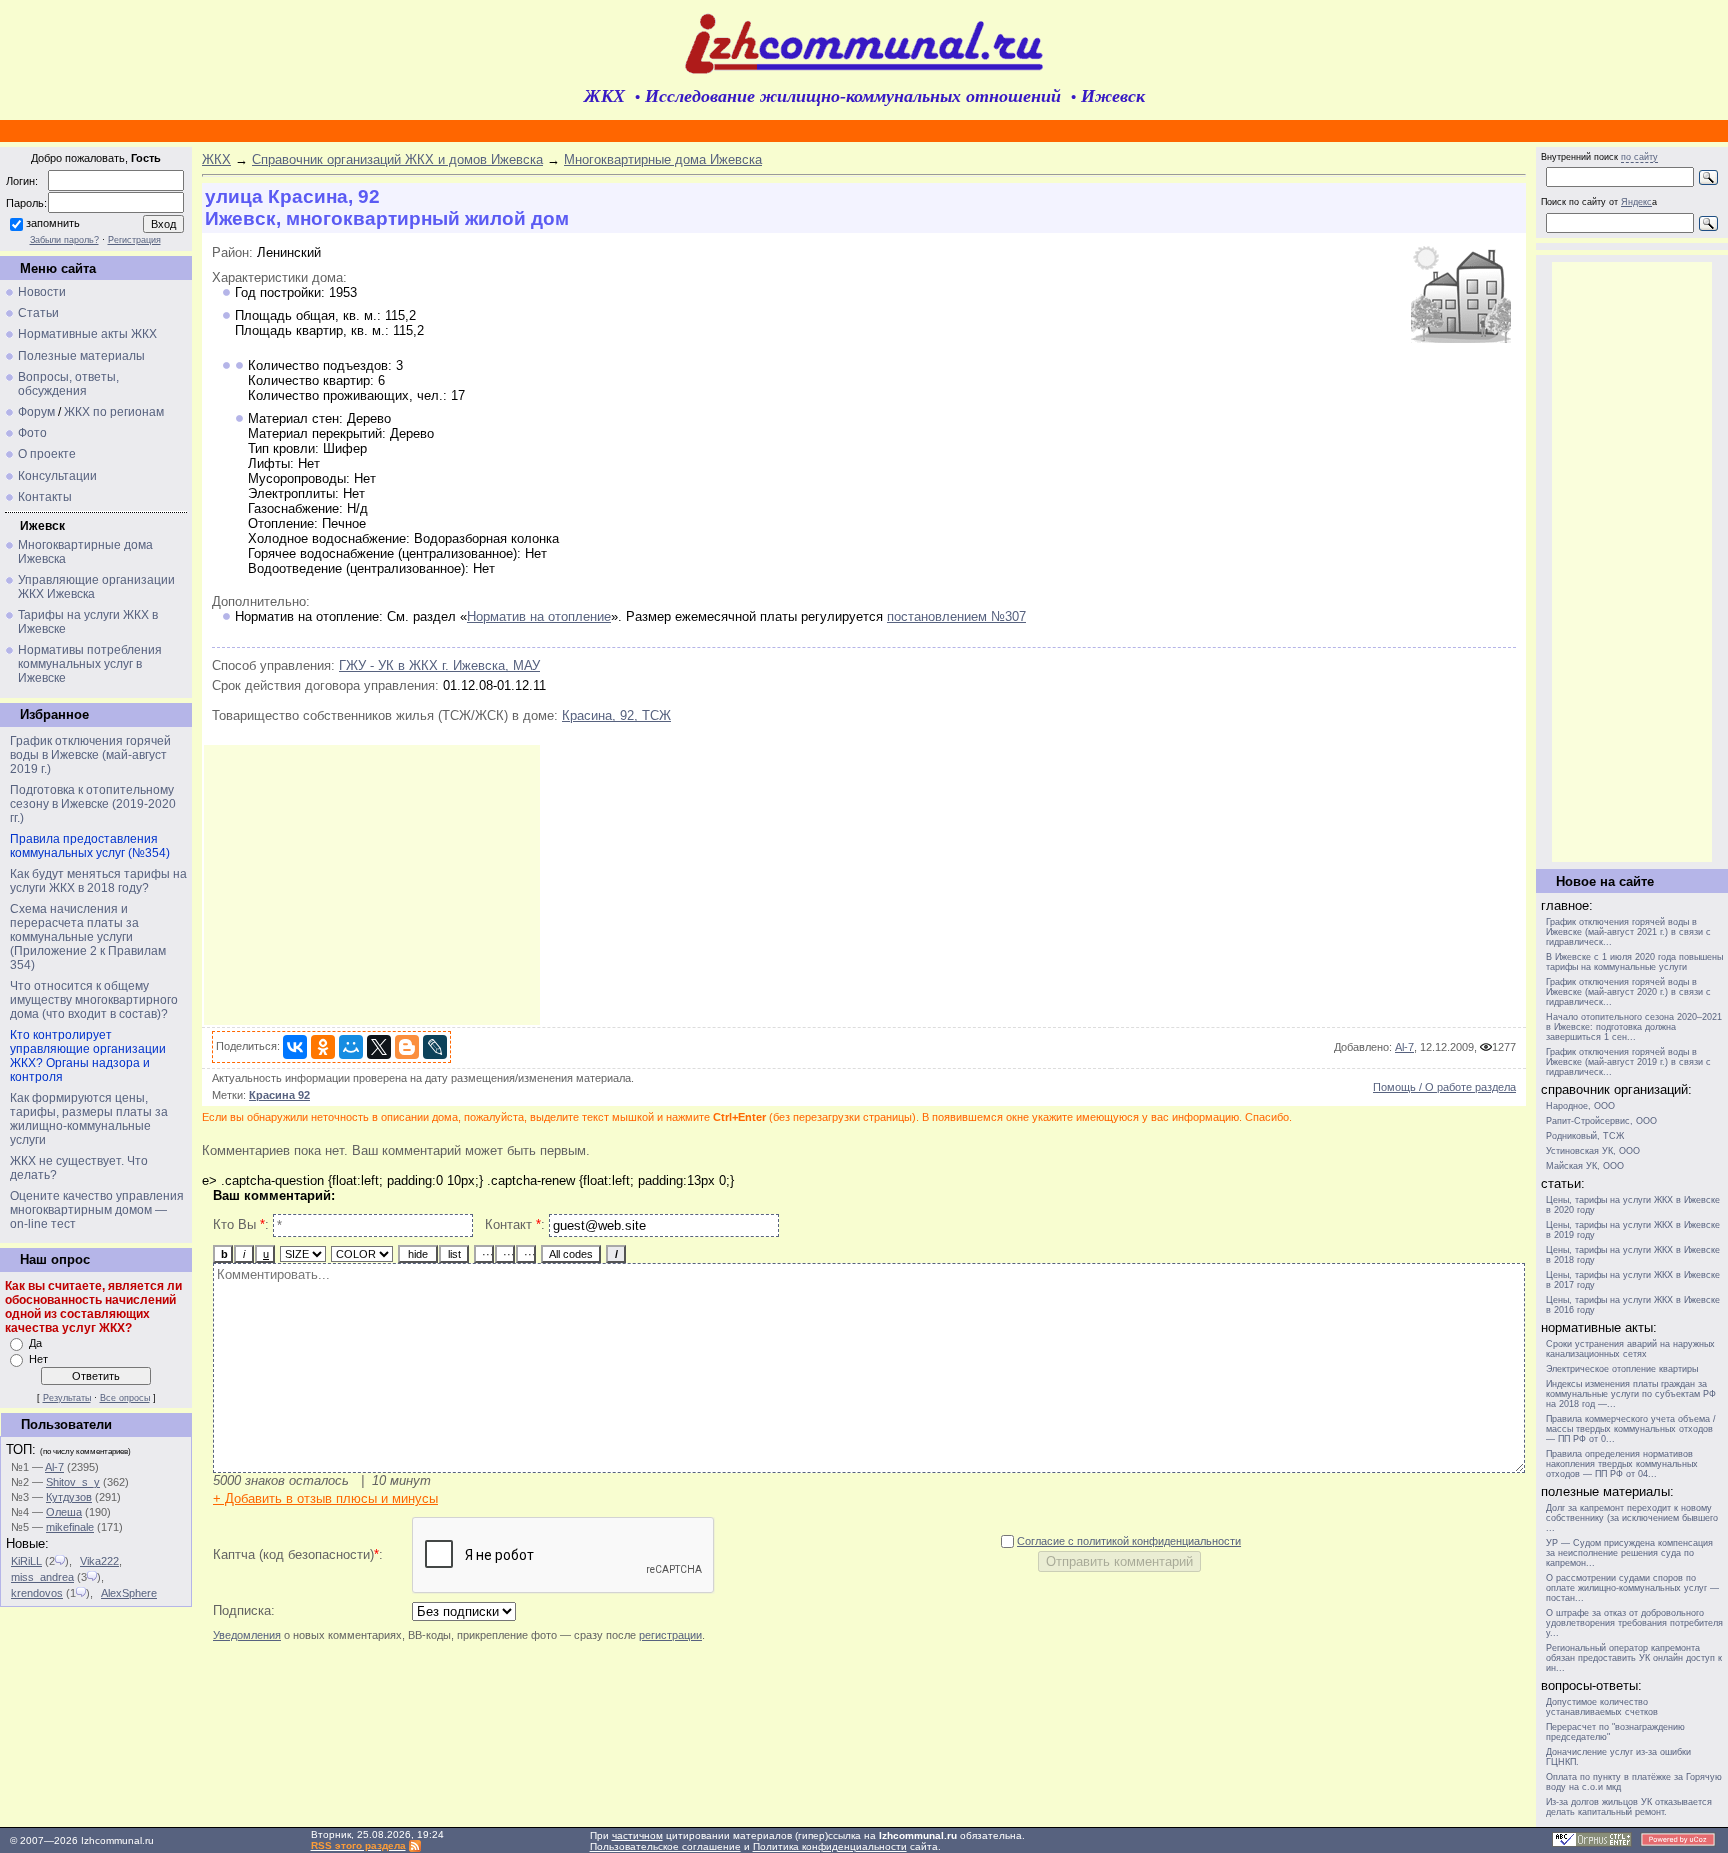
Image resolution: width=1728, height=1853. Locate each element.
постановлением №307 (956, 616)
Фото (32, 433)
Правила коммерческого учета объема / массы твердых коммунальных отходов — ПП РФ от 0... (1631, 1429)
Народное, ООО (1580, 1106)
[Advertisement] (372, 885)
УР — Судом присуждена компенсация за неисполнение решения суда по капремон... (1629, 1553)
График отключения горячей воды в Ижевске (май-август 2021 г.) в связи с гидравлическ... (1628, 932)
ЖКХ (216, 159)
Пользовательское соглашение (665, 1846)
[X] (379, 1047)
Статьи (38, 313)
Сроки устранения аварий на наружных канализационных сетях (1630, 1349)
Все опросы (125, 1398)
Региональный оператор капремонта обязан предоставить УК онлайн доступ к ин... (1634, 1658)
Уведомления (247, 1635)
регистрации (670, 1635)
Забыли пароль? (64, 240)
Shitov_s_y (73, 1482)
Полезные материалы (81, 356)
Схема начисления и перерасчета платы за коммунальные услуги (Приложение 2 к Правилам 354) (88, 937)
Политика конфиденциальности (830, 1846)
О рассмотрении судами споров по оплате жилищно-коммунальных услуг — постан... (1632, 1588)
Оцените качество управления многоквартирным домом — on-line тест (97, 1210)
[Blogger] (407, 1047)
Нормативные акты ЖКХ (87, 334)
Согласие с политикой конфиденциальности (1129, 1541)
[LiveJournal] (435, 1047)
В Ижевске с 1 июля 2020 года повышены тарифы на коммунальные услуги (1634, 962)
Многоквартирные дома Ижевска (663, 159)
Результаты (67, 1398)
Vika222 (99, 1561)
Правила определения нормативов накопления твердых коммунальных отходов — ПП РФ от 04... (1622, 1464)
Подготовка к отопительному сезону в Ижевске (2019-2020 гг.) (93, 804)
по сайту (1639, 157)
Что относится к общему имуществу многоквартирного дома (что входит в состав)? (94, 1000)
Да (35, 1343)
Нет (38, 1359)
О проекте (47, 454)
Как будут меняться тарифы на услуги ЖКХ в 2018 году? (98, 881)
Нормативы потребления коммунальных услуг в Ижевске (90, 664)
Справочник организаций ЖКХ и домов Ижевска (397, 159)
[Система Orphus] (1592, 1843)
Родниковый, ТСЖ (1585, 1136)
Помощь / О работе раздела (1444, 1087)
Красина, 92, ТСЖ (616, 715)
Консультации (57, 476)
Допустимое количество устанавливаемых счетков (1602, 1707)
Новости (42, 292)
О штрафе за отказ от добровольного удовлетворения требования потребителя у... (1634, 1623)
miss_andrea (42, 1577)
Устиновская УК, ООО (1593, 1151)
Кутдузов (69, 1497)
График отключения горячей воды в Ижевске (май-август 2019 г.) (90, 755)
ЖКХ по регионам (114, 412)
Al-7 (54, 1467)
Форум (36, 412)
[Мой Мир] (351, 1047)
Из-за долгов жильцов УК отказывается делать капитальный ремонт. (1629, 1807)
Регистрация (134, 240)
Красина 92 (279, 1095)
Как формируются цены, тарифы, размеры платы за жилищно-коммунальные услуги (89, 1119)
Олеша (64, 1512)
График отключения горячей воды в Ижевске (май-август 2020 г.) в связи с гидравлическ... (1628, 992)
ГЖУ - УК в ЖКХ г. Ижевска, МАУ (439, 665)
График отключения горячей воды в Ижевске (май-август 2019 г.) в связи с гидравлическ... (1628, 1062)
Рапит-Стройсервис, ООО (1601, 1121)
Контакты (45, 497)
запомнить (53, 223)
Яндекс (1636, 202)
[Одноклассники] (323, 1047)
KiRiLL (26, 1561)
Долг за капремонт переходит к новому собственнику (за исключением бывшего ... (1632, 1518)
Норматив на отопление (539, 616)
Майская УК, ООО (1585, 1166)
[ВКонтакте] (295, 1047)
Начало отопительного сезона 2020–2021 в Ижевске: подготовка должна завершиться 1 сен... (1634, 1027)
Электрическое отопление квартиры (1622, 1369)
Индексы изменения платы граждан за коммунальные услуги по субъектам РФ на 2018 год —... (1631, 1394)
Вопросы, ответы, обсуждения (68, 384)
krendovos (37, 1593)
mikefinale (70, 1527)
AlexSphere (129, 1593)
